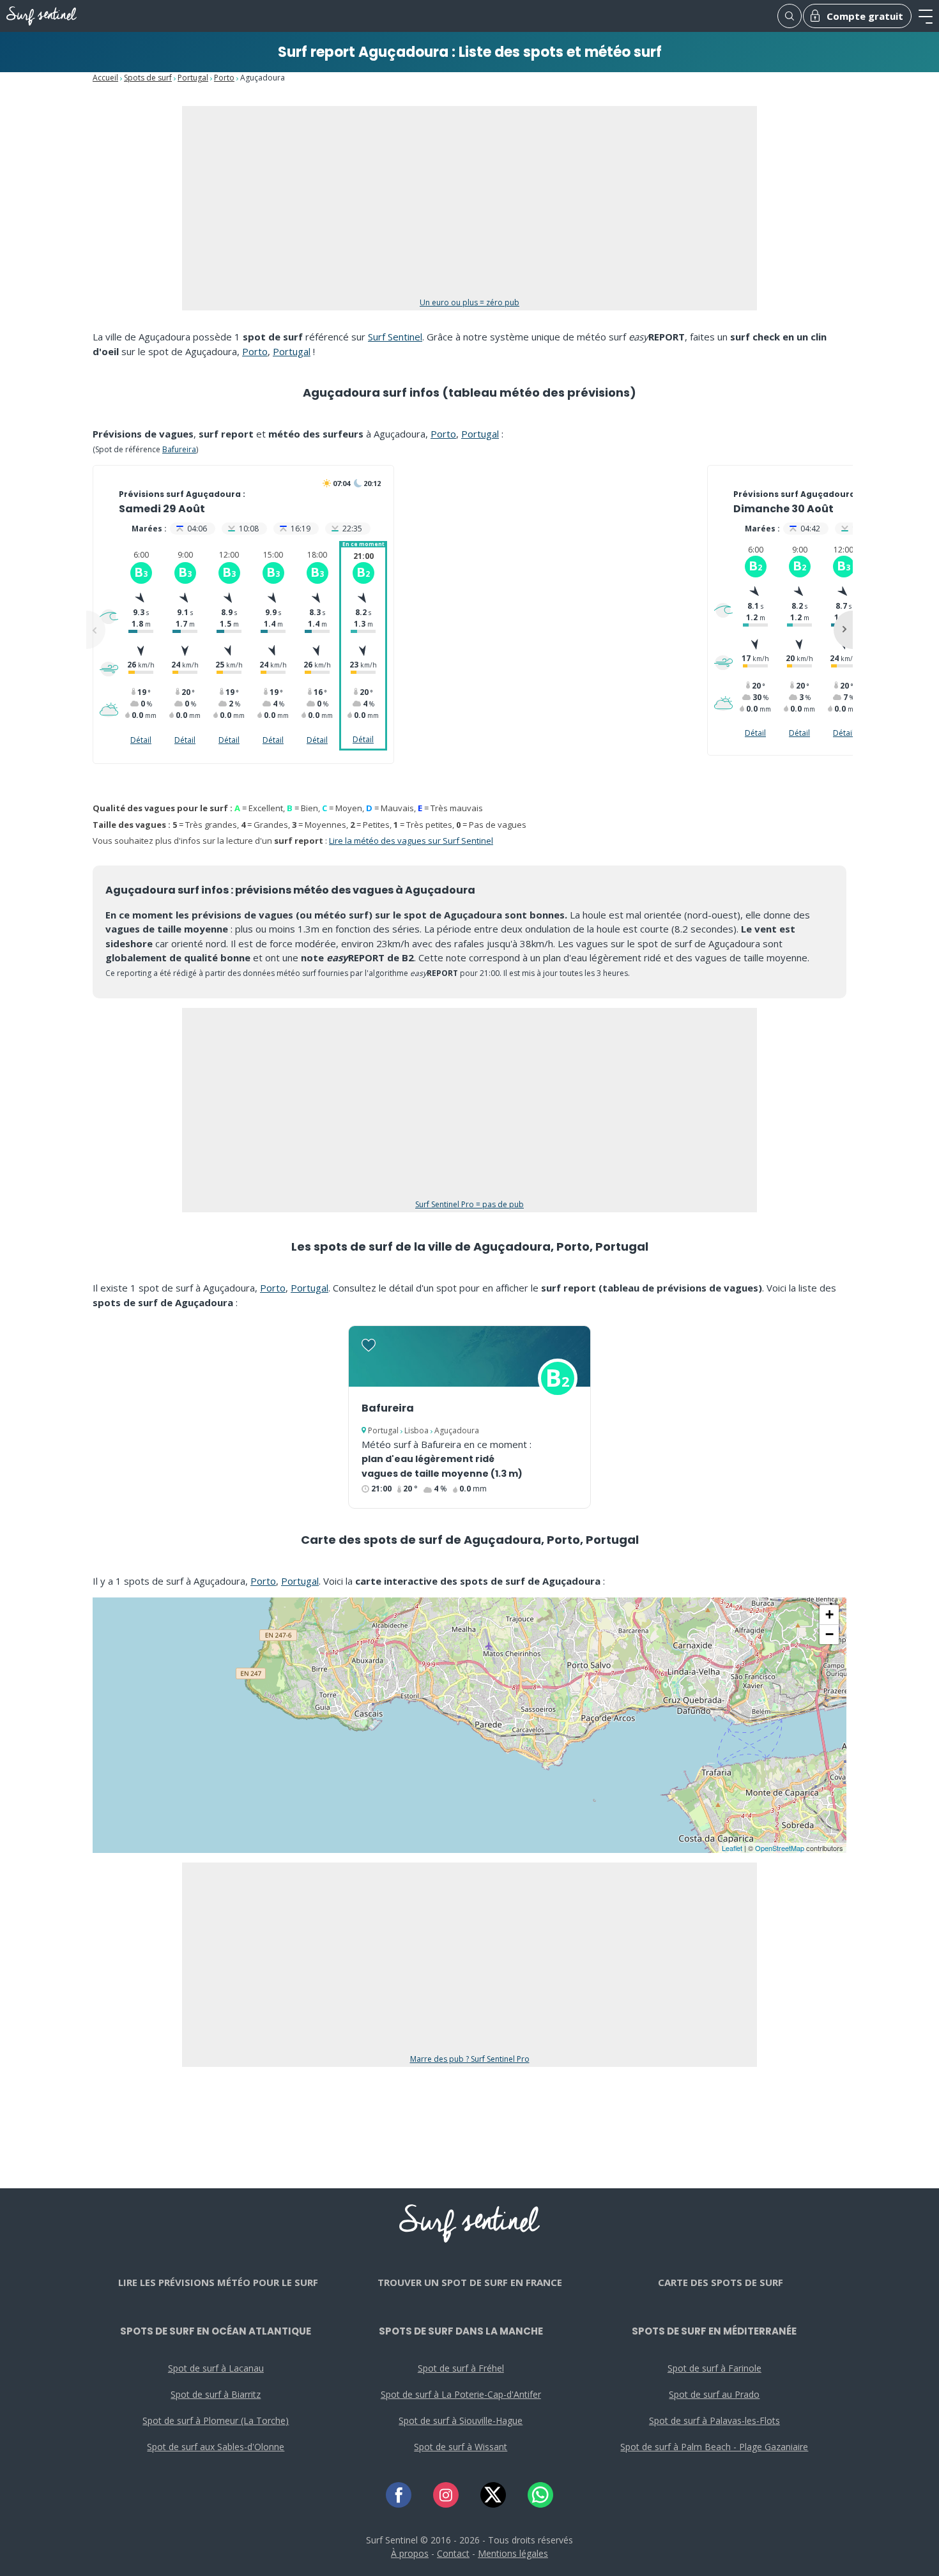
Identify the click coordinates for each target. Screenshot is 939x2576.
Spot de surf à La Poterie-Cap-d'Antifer (461, 2394)
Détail (141, 740)
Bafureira (179, 449)
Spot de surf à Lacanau (216, 2368)
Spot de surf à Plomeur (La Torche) (216, 2420)
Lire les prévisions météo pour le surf (218, 2282)
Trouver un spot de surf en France (470, 2282)
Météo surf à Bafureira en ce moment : (447, 1444)
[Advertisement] (469, 208)
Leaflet (732, 1848)
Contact (453, 2553)
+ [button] (829, 1614)
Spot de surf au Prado (714, 2394)
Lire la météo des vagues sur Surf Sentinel (411, 841)
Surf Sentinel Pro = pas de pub (469, 1204)
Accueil (105, 78)
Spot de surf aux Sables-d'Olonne (216, 2447)
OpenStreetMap (780, 1848)
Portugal (193, 78)
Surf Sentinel (395, 337)
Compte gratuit (865, 16)
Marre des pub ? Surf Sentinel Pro (470, 2059)
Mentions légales (513, 2553)
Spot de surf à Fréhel (461, 2368)
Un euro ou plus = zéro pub (469, 302)
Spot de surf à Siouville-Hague (461, 2420)
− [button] (829, 1634)
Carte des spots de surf (721, 2282)
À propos (410, 2553)
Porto (224, 78)
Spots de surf (148, 78)
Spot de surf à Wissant (461, 2447)
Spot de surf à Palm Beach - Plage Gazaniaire (714, 2447)
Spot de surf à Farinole (714, 2368)
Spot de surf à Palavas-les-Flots (714, 2420)
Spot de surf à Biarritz (216, 2394)
